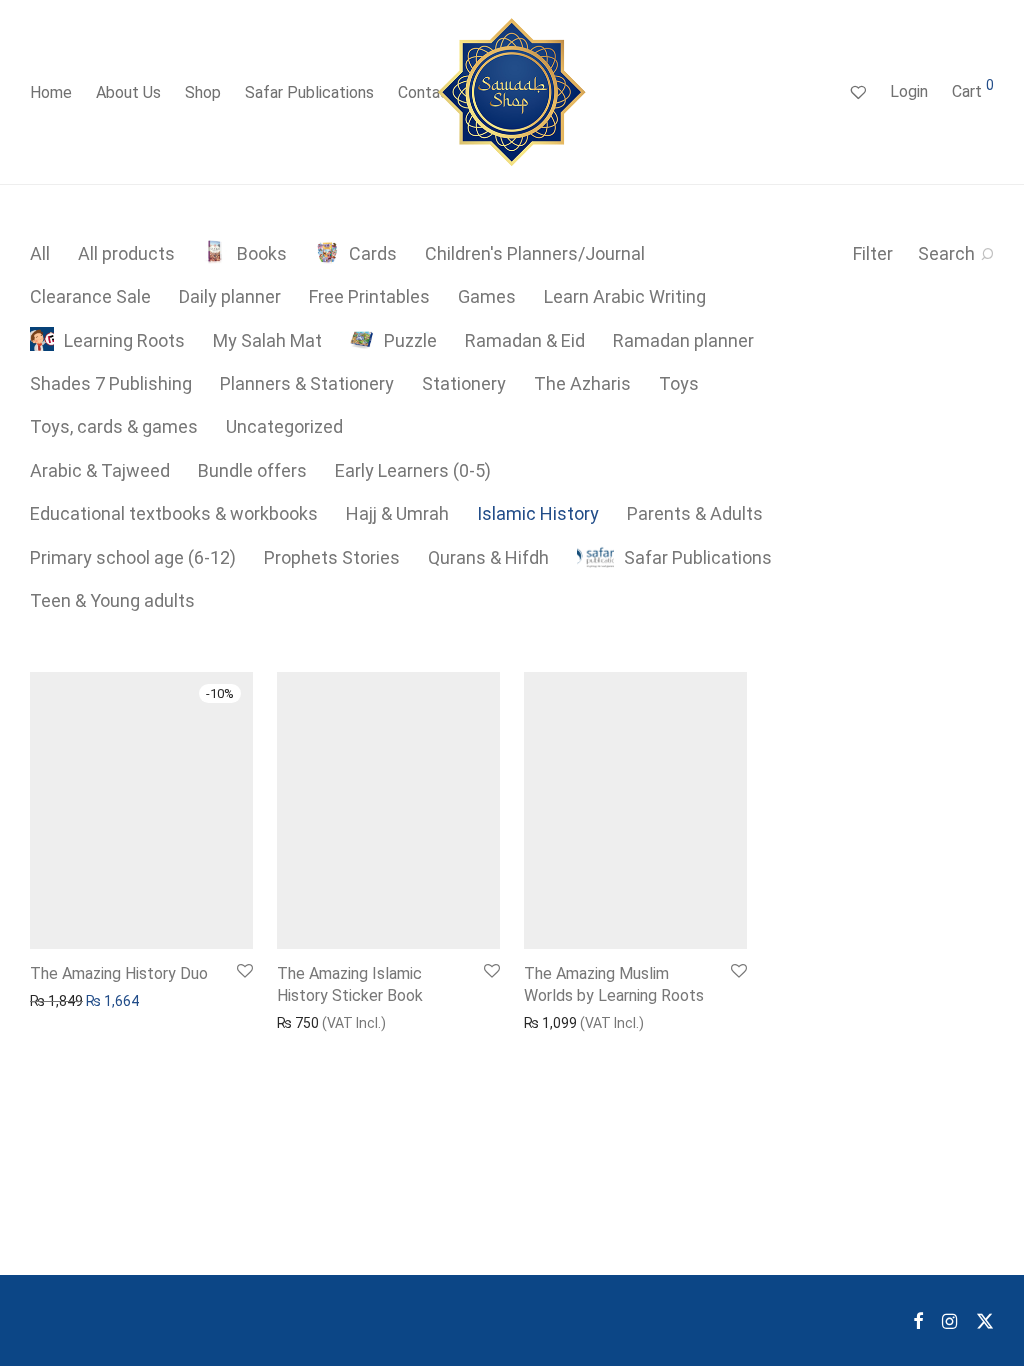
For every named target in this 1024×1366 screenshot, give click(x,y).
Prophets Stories (332, 557)
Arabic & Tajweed (100, 470)
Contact (427, 92)
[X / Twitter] (985, 1320)
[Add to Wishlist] (243, 971)
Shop (203, 92)
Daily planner (230, 296)
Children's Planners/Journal (535, 253)
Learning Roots (124, 340)
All (40, 253)
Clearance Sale (90, 296)
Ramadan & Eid (525, 340)
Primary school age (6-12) (133, 557)
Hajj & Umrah (397, 513)
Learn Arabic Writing (625, 296)
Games (487, 296)
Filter (873, 253)
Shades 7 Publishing (111, 383)
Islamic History (538, 513)
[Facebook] (918, 1320)
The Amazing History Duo (119, 973)
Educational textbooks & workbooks (174, 513)
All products (126, 253)
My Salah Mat (267, 340)
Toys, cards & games (114, 426)
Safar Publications (309, 92)
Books (262, 253)
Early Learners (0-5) (413, 470)
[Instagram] (949, 1320)
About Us (128, 92)
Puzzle (410, 340)
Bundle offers (252, 470)
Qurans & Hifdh (488, 557)
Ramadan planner (683, 340)
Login (909, 91)
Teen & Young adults (112, 600)
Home (51, 92)
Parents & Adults (695, 513)
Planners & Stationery (307, 383)
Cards (373, 253)
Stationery (464, 383)
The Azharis (582, 383)
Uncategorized (284, 426)
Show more (56, 1000)
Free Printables (369, 296)
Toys (679, 383)
